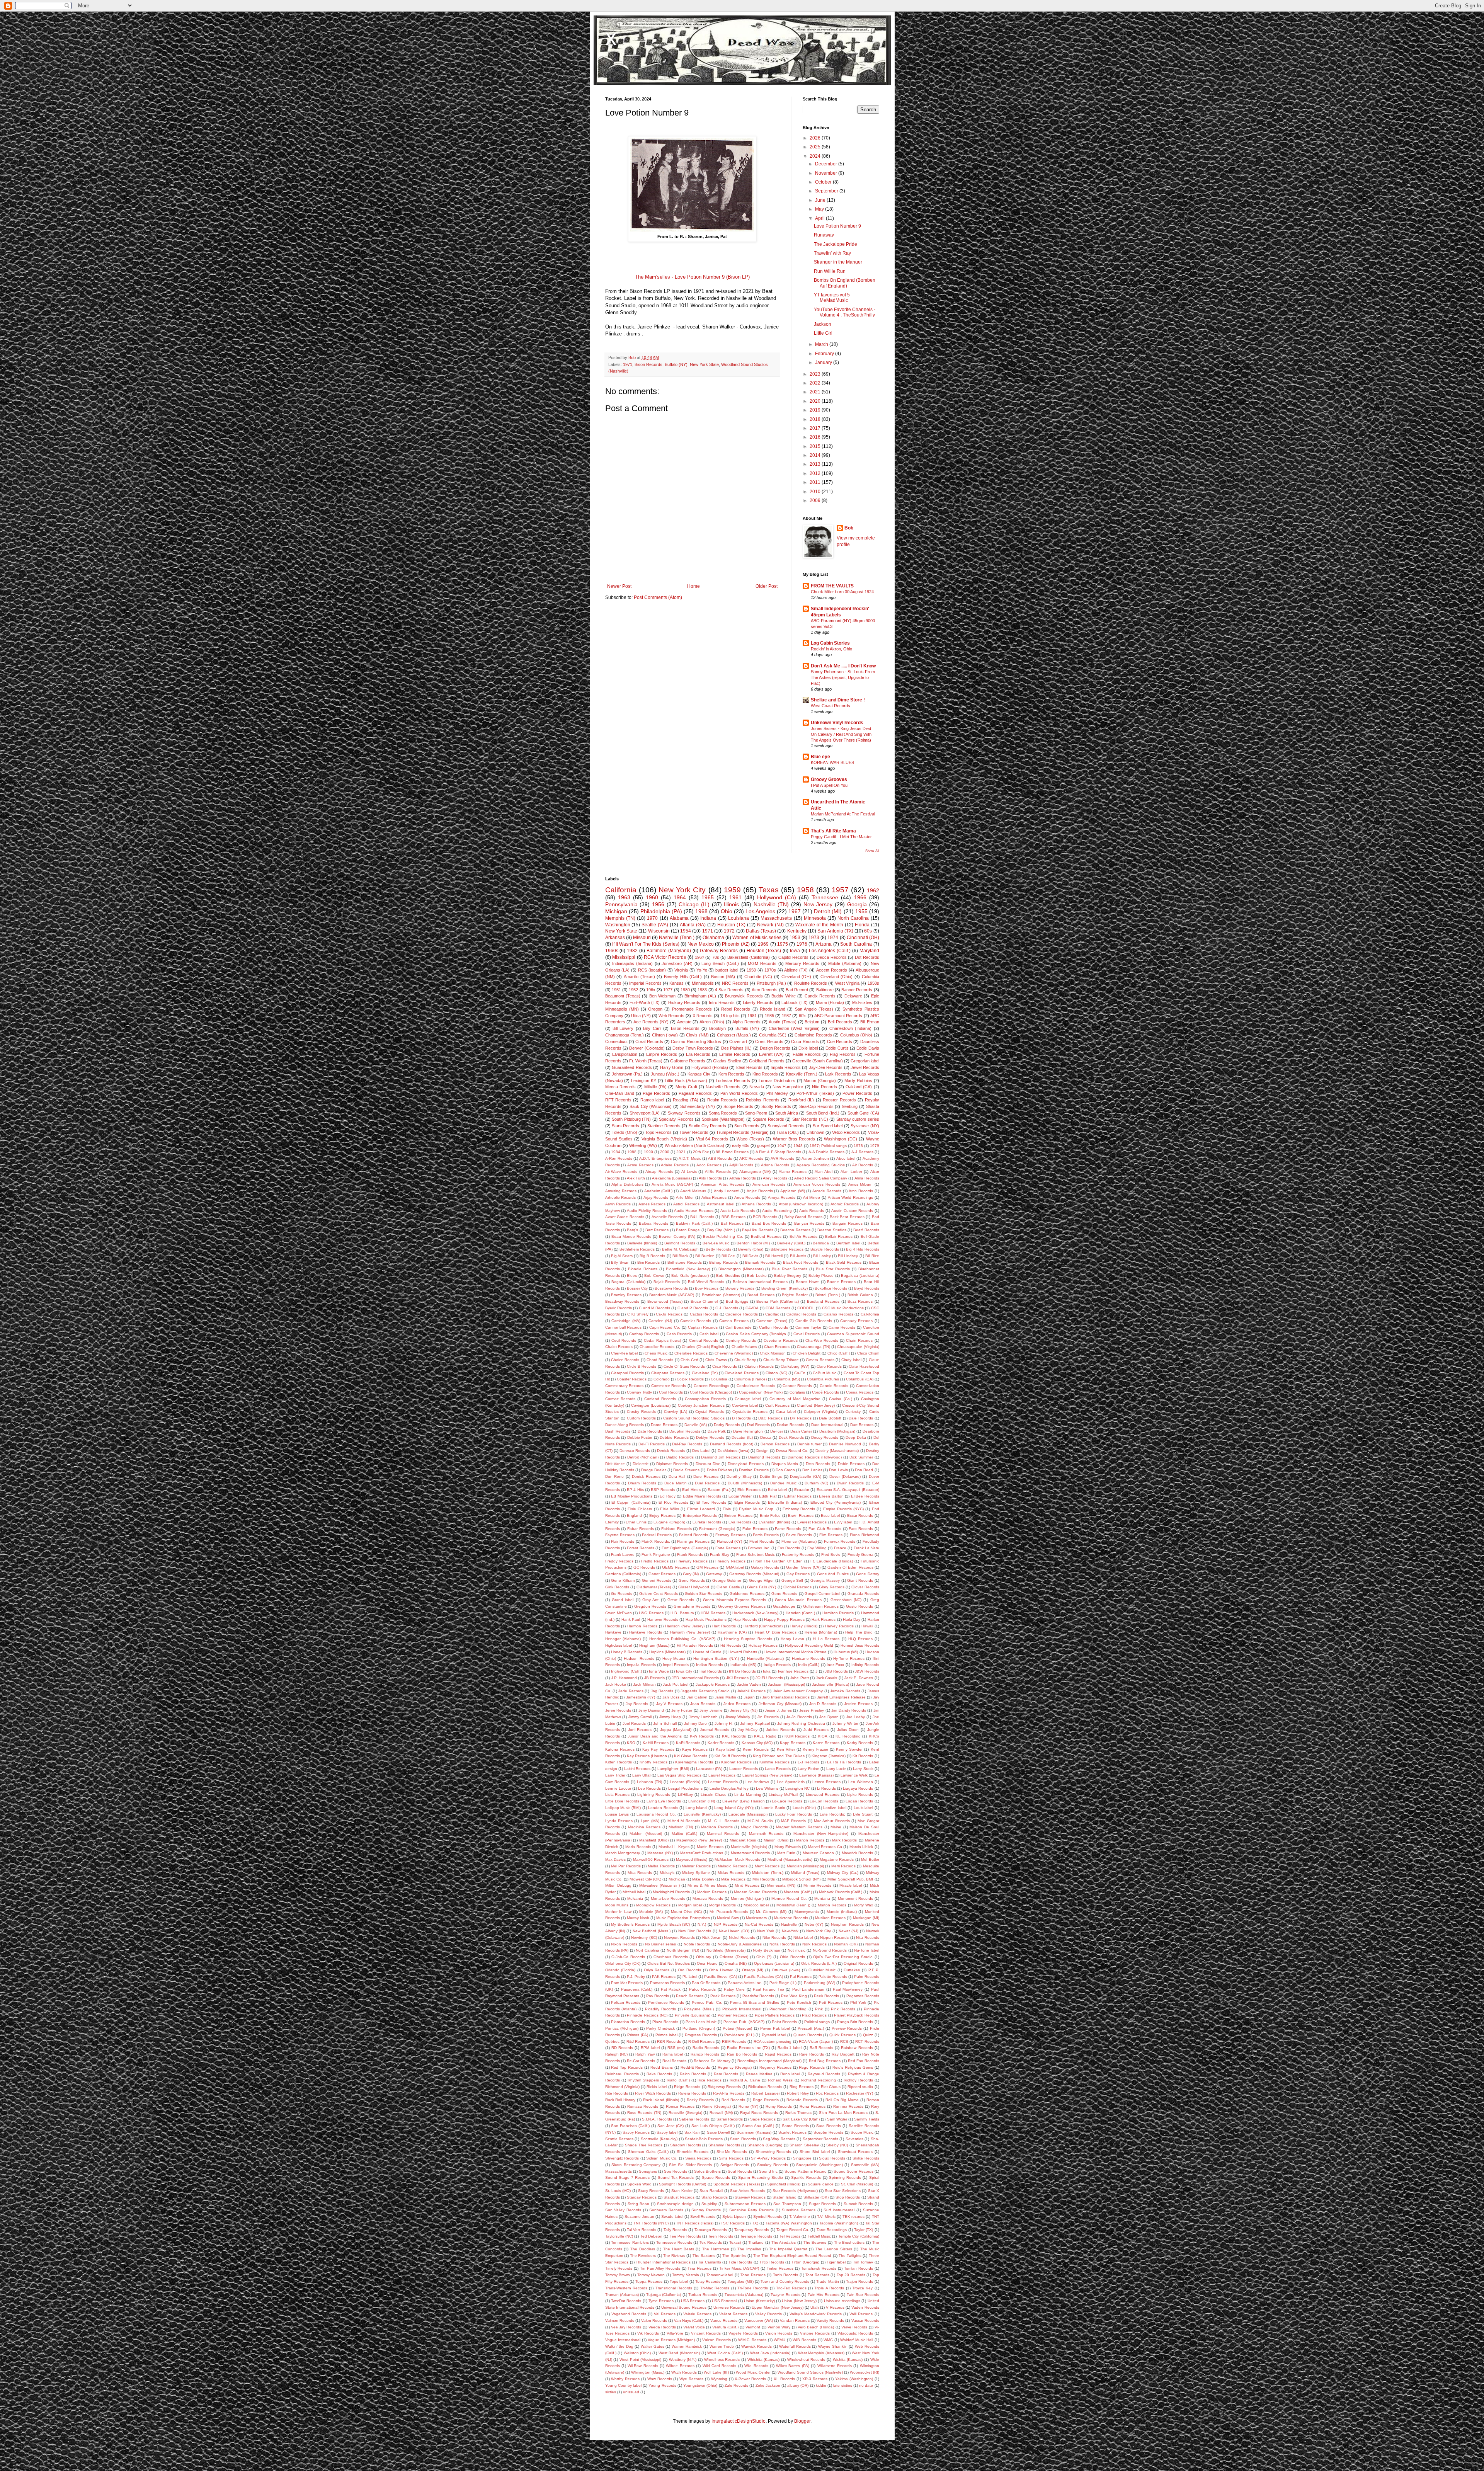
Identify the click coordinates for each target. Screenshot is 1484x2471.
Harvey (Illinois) (804, 1626)
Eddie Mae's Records (702, 1496)
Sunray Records (706, 2210)
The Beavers (815, 2242)
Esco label (830, 1515)
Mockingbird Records (671, 1892)
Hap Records (745, 1619)
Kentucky (797, 931)
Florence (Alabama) (799, 1541)
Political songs (817, 2022)
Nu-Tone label (867, 1950)
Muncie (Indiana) (842, 1912)
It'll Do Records (742, 1671)
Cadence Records (742, 1314)
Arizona (824, 944)
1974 (833, 938)
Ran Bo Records (742, 2054)
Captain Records (703, 1327)
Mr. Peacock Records (729, 1912)
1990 (648, 1152)
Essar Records (860, 1515)
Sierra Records (699, 2158)
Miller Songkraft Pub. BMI (850, 1879)
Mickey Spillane (696, 1873)
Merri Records (843, 1866)
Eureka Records (707, 1522)
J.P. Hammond (624, 1678)
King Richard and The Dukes (779, 1756)
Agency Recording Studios (820, 1165)
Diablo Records (680, 1457)
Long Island (696, 1808)
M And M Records (684, 1821)
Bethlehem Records (637, 1249)
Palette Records (833, 1977)
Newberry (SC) (644, 1937)
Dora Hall (677, 1476)
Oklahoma (713, 938)
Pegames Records (863, 1996)
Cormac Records (620, 1399)
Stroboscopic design (675, 2204)
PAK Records (664, 1977)
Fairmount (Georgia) (717, 1529)
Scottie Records (619, 2139)
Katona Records (620, 1749)
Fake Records (755, 1529)
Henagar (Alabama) (623, 1639)
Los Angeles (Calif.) (830, 951)
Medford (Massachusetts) (790, 1859)
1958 (805, 890)
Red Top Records (627, 2067)
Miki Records (764, 1879)
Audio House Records (694, 1211)
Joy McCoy (748, 1730)
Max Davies (615, 1859)
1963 (624, 897)
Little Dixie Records (622, 1801)
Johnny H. (724, 1723)
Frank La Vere (866, 1548)
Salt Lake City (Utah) (801, 2119)
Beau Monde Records (631, 1236)
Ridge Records (687, 2087)
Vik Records (648, 2333)
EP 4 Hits (635, 1490)
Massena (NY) (660, 1853)
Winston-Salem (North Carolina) (694, 1145)
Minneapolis (703, 983)
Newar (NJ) (848, 1931)
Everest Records (812, 1522)
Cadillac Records (802, 1314)
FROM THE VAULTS (832, 586)
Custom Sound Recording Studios (694, 1418)
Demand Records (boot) (732, 1444)
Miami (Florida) (830, 1002)
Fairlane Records (676, 1529)
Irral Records (711, 1671)
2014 (816, 455)
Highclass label (619, 1645)
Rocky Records (700, 2100)
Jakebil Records (751, 1691)
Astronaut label (721, 1204)
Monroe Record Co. (789, 1898)
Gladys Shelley (727, 1061)
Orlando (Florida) (620, 1970)
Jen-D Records (823, 1704)
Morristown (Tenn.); (793, 1905)
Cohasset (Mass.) (734, 1035)
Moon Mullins (617, 1905)
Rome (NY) (748, 2106)
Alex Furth (636, 1178)
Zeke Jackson (768, 2385)
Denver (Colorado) (647, 1048)
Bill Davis (750, 1256)
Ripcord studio (860, 2087)
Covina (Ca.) (840, 1399)
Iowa (795, 951)
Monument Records (855, 1898)
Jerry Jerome (711, 1710)
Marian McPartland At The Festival (843, 814)
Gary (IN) (691, 1574)
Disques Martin (785, 1464)
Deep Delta (856, 1437)
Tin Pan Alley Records (660, 2268)
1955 (861, 911)
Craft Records (777, 1405)
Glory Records (831, 1587)
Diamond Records (764, 1457)
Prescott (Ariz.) (811, 2028)
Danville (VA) (696, 1425)
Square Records (768, 1119)
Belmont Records (680, 1243)
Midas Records (731, 1873)
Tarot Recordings (832, 2230)
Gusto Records (859, 1606)
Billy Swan (620, 1262)
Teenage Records (756, 2236)
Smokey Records (773, 2165)
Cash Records (679, 1334)
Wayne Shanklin (833, 2346)
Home (693, 586)
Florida (862, 925)
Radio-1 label (790, 2048)
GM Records (707, 1567)
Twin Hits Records (824, 2295)
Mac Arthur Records (832, 1821)
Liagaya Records (858, 1788)
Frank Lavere (623, 1555)
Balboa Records (653, 1223)
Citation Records (759, 1366)
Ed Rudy (668, 1496)
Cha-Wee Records (822, 1340)
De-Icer (777, 1431)
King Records (765, 1074)
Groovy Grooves (829, 779)
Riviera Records (692, 2093)
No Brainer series (661, 1944)
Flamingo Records (693, 1541)
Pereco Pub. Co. (707, 2002)
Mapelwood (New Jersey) (699, 1840)
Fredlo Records (655, 1561)
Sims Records (731, 2158)
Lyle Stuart (863, 1814)
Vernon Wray (779, 2327)
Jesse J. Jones (778, 1710)
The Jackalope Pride (836, 244)
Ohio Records (792, 1957)
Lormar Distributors (777, 1081)
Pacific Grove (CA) (720, 1977)
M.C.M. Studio (760, 1821)
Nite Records (825, 1087)
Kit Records (863, 1756)
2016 (816, 437)
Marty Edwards (788, 1847)
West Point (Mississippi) (640, 2360)
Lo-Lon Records (824, 1801)
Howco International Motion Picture (796, 1652)
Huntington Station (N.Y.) (716, 1658)
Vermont (753, 2327)
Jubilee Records (781, 1730)
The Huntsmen (716, 2249)
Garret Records (662, 1574)
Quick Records (842, 2035)
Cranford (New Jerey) (816, 1405)
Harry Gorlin (672, 1067)
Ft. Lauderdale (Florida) (832, 1561)
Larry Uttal (641, 1775)
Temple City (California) (859, 2236)
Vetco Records (846, 1132)
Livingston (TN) (702, 1801)
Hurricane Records (808, 1658)
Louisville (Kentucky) (702, 1814)
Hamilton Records (838, 1613)
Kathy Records (860, 1743)
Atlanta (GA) (693, 925)
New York (766, 1931)
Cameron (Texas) (772, 1321)
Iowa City (684, 1671)
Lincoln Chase (714, 1795)
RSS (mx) (676, 2048)
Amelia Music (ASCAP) (672, 1184)
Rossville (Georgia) (685, 2113)
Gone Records (784, 1594)
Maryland (869, 951)
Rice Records (710, 2080)
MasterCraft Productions (702, 1853)
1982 (632, 951)
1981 (752, 1016)
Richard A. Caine (745, 2080)
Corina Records (860, 1392)
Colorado (662, 1379)
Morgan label (690, 1905)
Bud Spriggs (737, 1301)
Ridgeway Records (724, 2087)
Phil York (858, 2002)
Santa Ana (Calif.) (758, 2126)
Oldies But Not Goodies (669, 1963)
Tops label (679, 2281)
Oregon (655, 1009)
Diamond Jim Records (721, 1457)
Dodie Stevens (686, 1470)
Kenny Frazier (815, 1749)
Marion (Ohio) (776, 1840)
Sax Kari (692, 2132)
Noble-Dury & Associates (740, 1944)
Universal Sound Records (684, 2307)
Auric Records (812, 1211)
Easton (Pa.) (719, 1490)
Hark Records (824, 1619)
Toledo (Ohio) (625, 1132)
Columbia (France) (751, 1379)
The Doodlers (643, 2249)
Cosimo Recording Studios (696, 1041)
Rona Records (813, 2106)
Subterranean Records (745, 2204)
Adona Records (775, 1165)
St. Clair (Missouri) (857, 2184)
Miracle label (851, 1885)
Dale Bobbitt (830, 1418)
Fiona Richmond (865, 1535)
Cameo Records (734, 1321)
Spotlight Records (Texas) (736, 2184)
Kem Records (731, 1074)
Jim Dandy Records (849, 1710)
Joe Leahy (856, 1717)
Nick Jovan (712, 1937)
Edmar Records (798, 1496)
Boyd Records (867, 1288)
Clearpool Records (627, 1373)
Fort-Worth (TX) (645, 1002)
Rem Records (726, 2074)
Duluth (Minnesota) (745, 1483)
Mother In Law (618, 1912)
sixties (611, 2392)
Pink (819, 2009)
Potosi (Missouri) (737, 2028)
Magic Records (754, 1827)
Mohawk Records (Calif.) (841, 1892)
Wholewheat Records (806, 2360)
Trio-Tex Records (791, 2288)
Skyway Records (684, 1113)
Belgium (812, 1022)
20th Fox (701, 1152)
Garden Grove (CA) (803, 1567)
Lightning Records (654, 1795)
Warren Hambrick (687, 2346)
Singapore (802, 2158)
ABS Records (720, 1158)
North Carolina (853, 918)
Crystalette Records (750, 1412)
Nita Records (867, 1937)
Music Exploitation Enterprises (683, 1918)
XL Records (784, 2379)
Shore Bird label (815, 2152)
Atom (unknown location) (801, 1204)
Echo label (777, 1490)
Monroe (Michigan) (747, 1898)
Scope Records (738, 1106)
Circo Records (725, 1366)
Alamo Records (793, 1172)
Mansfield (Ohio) (654, 1840)
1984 (616, 1152)
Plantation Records (628, 2022)
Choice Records (625, 1360)
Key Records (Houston (647, 1756)
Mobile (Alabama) (845, 963)
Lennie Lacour (618, 1788)
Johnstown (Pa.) (627, 1074)
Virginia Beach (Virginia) (664, 1139)
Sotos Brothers (707, 2171)
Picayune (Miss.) (699, 2009)
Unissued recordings (842, 2301)
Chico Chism (868, 1353)
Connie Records (834, 1386)
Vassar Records (865, 2320)
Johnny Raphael (755, 1723)
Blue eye (820, 757)
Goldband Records (767, 1061)
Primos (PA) (638, 2035)
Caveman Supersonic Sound (853, 1334)
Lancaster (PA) (709, 1769)
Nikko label (803, 1937)
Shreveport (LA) (645, 1113)
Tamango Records (711, 2230)
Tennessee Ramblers (630, 2242)
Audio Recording (777, 1211)
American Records (769, 1184)
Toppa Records (649, 2281)
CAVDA (752, 1308)
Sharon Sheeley (804, 2145)
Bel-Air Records (803, 1236)
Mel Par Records (626, 1866)
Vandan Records (795, 2320)
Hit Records (731, 1645)
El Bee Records (865, 1496)
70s (716, 957)
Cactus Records (704, 1314)
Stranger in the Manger (838, 262)
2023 (816, 374)
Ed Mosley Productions (632, 1496)
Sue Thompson (787, 2204)
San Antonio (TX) (835, 931)
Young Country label (623, 2385)
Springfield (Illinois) (784, 2184)
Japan (749, 1697)
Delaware (853, 996)
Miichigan (677, 1879)
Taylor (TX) (864, 2230)
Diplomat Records (672, 1464)
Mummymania (807, 1912)
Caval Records (807, 1334)
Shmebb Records (693, 2152)
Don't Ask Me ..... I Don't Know (843, 666)
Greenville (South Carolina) (818, 1061)
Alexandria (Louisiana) (672, 1178)
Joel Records (634, 1723)
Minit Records (747, 1885)
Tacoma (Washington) (839, 2223)
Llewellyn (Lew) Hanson (744, 1801)
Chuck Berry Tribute (781, 1360)
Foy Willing (817, 1548)
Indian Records (710, 1665)
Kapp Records (793, 1743)
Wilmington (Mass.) (648, 2372)
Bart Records (657, 1230)
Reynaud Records (824, 2074)
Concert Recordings (711, 1386)
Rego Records (812, 2067)
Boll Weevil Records (706, 1282)
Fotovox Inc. (759, 1548)
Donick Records (646, 1476)
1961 (735, 897)
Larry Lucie (836, 1769)
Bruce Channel (704, 1301)
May (820, 209)
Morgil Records (722, 1905)
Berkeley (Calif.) (791, 1243)
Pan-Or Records (706, 1983)
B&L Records (702, 1217)
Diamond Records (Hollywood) (815, 1457)
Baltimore (825, 990)
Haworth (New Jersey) (690, 1632)
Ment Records (767, 1866)
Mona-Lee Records (668, 1898)
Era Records (698, 1054)
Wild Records (756, 2366)
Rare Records (812, 2054)
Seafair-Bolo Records (704, 2139)
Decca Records (832, 957)
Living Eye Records (664, 1801)
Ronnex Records (848, 2106)
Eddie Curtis (837, 1048)
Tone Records (753, 2275)
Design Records (775, 1048)
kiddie (821, 2385)
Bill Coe (728, 1256)
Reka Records (659, 2074)
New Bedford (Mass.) (652, 1931)
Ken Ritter (786, 1749)
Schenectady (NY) (698, 1106)
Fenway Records (730, 1535)
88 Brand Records (732, 1152)
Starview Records (750, 2197)
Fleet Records (762, 1541)
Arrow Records (747, 1197)
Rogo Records (766, 2100)
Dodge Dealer (654, 1470)
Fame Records (788, 1529)
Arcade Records (827, 1191)
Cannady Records (856, 1321)
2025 (816, 147)
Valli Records (861, 2314)
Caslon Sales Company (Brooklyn (756, 1334)
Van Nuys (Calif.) (689, 2320)
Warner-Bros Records (794, 1139)
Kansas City (699, 1074)
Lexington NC (797, 1788)
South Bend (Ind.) (823, 1113)
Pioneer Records (733, 2015)
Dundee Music (783, 1483)
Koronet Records (736, 1762)
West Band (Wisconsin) (679, 2353)
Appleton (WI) (793, 1191)
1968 (701, 911)
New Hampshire (788, 1087)
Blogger (802, 2421)
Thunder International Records (663, 2262)
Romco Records (680, 2106)
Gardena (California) (623, 1574)
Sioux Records (832, 2158)
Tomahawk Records (819, 2268)
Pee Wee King (794, 1996)
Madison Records (717, 1827)
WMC (828, 2340)
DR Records (801, 1418)
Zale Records (736, 2385)
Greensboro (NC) (846, 1600)
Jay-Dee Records (826, 1067)
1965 (708, 897)
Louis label (863, 1808)
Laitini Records (637, 1769)
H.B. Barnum (682, 1613)
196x (651, 990)
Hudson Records (639, 1658)
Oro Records (689, 1970)
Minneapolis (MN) (622, 1009)
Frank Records (690, 1555)
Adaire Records (675, 1165)
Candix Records (820, 996)
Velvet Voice (694, 2327)
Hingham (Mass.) (654, 1645)
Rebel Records (736, 1009)
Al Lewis (689, 1172)
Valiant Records (733, 2314)
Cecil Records (624, 1340)
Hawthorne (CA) (732, 1632)
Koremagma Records (694, 1762)
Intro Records (722, 1002)
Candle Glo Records (814, 1321)
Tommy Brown (618, 2275)
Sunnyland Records (786, 1126)
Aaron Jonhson (815, 1158)
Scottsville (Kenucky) (659, 2139)
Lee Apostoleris (791, 1782)
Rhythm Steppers (643, 2080)
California (621, 890)
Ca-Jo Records (669, 1314)
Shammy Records (724, 2145)
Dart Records (862, 1425)
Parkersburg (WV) (819, 1983)
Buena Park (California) (778, 1301)
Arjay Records (656, 1197)
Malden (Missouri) (646, 1834)
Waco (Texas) (750, 1139)
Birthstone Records (685, 1262)
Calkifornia (870, 1314)
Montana (822, 1898)
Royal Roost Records (759, 2113)
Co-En (800, 1373)
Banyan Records (809, 1223)
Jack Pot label (676, 1684)
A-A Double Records (826, 1152)
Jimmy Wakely (738, 1717)
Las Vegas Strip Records (679, 1775)
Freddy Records (619, 1561)
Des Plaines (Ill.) (737, 1048)
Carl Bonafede (739, 1327)
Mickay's (667, 1873)
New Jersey (818, 904)
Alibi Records (710, 1178)
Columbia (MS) (787, 1379)
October (824, 182)
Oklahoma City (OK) (623, 1963)
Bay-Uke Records (757, 1230)
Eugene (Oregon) (669, 1522)
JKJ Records (737, 1678)
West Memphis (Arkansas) (821, 2353)
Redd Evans (662, 2067)
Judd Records (816, 1730)
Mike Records (733, 1879)
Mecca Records (620, 1087)
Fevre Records (799, 1535)
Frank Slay (719, 1555)
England (634, 1515)
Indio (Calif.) (809, 1665)
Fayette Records (620, 1535)
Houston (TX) (731, 925)
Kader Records (721, 1743)
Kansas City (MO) (757, 1743)
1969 (763, 944)
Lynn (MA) (650, 1821)
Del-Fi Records (652, 1444)
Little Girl (823, 333)
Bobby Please (821, 1275)
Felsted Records (694, 1535)
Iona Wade (659, 1671)
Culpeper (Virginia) (821, 1412)
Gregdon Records (650, 1606)
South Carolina (856, 944)
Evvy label (843, 1522)
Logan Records (859, 1801)
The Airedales (784, 2242)
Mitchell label (634, 1892)
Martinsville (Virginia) (749, 1847)
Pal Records (801, 1977)
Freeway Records (692, 1561)
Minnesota (815, 918)
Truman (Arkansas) (622, 2295)
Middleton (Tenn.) (768, 1873)
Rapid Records (778, 2054)
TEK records (853, 2217)
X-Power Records (750, 2379)
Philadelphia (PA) (661, 911)
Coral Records (649, 1041)
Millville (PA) (655, 1087)
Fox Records (789, 1548)
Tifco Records (772, 2262)
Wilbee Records (680, 2366)
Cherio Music (656, 1353)
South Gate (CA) (863, 1113)
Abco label (846, 1158)
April (820, 218)
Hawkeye (613, 1632)
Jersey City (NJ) (744, 1710)
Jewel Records (865, 1067)
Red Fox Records (864, 2061)
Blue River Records (790, 1269)
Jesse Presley (812, 1710)
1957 (840, 890)
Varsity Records (830, 2320)
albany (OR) (798, 2385)
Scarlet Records (792, 2132)
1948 (798, 1146)
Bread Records (761, 1295)
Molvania (635, 1898)
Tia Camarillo (710, 2262)
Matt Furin (786, 1853)
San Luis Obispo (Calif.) (713, 2126)
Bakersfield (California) (749, 957)
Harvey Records (839, 1626)
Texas (769, 890)
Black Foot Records (801, 1262)
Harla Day (852, 1619)
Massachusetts (776, 918)
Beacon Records (795, 1230)
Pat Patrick (671, 1989)
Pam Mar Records (627, 1983)
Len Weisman (861, 1782)
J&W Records (867, 1671)
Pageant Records (695, 1093)
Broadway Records (622, 1301)
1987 (786, 1016)
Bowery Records (740, 1288)
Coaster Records (632, 1379)
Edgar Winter (740, 1496)
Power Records (857, 1093)
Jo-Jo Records (799, 1717)
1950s (873, 983)
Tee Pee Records (685, 2236)
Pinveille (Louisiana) (693, 2015)
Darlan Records (791, 1425)
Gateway (714, 1574)
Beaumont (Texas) (623, 996)
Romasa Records (643, 2106)
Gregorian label (865, 1061)
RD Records (622, 2048)
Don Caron (785, 1470)
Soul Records (740, 2171)
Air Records (863, 1165)
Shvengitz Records (622, 2158)
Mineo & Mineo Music (707, 1885)
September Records (820, 2139)
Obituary (704, 1957)
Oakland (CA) (859, 1087)
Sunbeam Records (666, 2210)
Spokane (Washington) (723, 1119)
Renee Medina (759, 2074)
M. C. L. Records (724, 1821)
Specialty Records (676, 1119)
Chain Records (859, 1340)
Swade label (672, 2217)
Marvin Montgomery (623, 1853)
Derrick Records (671, 1451)
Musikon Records (830, 1918)
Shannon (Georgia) (765, 2145)
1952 (633, 990)
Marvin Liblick (861, 1847)
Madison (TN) (681, 1827)
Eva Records (740, 1522)
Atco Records (765, 990)
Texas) (735, 2242)
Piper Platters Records (775, 2015)
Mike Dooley (703, 1879)
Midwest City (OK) (645, 1879)
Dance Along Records (625, 1425)
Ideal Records (750, 1067)
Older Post (767, 586)
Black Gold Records (844, 1262)
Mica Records (640, 1873)
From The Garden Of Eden (778, 1561)
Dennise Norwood (845, 1444)
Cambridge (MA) (626, 1321)
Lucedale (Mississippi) (748, 1814)
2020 (816, 401)
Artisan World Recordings (850, 1197)
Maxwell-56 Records (651, 1859)
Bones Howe (808, 1282)
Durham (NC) (816, 1483)
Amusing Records (621, 1191)
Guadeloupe (784, 1606)
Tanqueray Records (752, 2230)
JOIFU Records (769, 1678)
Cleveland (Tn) (705, 1373)
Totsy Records (708, 2281)
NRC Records (735, 983)
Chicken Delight (807, 1353)
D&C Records (770, 1418)
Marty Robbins (858, 1081)
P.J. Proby (636, 1977)
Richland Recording (818, 2080)
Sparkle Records (806, 2177)
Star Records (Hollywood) (795, 2191)
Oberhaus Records (671, 1957)
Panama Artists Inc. (745, 1983)
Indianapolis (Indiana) (632, 963)
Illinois (731, 904)
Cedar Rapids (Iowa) (662, 1340)
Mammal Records (723, 1834)
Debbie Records (674, 1437)
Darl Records (758, 1425)
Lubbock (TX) (795, 1002)
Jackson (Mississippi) (786, 1684)
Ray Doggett (843, 2054)
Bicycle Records (825, 1249)
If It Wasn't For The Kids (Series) (646, 944)
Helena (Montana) (821, 1632)
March (822, 344)
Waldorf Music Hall (857, 2340)
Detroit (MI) (828, 911)
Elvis (727, 1509)
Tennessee (825, 897)
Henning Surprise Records (748, 1639)
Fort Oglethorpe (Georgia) (685, 1548)
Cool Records (671, 1392)
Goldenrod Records (747, 1594)
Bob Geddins (728, 1275)
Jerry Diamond (651, 1710)
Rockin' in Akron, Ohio (831, 649)
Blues (632, 1275)
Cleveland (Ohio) (837, 977)
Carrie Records (842, 1327)
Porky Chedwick (660, 2028)
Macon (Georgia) (820, 1081)
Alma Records (867, 1178)
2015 (816, 446)
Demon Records (775, 1444)
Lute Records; (832, 1814)
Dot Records (867, 957)
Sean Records (743, 2139)
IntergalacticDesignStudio (739, 2421)
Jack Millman (644, 1684)
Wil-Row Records (643, 2366)
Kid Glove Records (691, 1756)
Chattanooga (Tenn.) (625, 1035)
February (825, 354)
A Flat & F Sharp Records (778, 1152)
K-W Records (702, 1736)
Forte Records (728, 1548)
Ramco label (652, 1100)
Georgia (857, 904)
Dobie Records (851, 1464)
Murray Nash (638, 1918)
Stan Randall (711, 2191)
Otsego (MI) (753, 1970)
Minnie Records (817, 1885)
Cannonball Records (624, 1327)
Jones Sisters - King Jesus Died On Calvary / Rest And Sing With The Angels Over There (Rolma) (841, 734)
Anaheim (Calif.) (659, 1191)
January (824, 362)
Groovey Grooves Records (742, 1606)
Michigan (616, 911)
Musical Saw (728, 1918)
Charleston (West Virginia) (794, 1028)
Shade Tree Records (644, 2145)
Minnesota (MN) (781, 1885)
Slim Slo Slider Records (691, 2165)
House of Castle (707, 1652)
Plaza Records (665, 2022)
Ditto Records (818, 1464)
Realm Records (722, 1100)
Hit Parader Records (695, 1645)
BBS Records (734, 1217)
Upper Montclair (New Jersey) (778, 2307)
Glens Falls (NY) (762, 1587)
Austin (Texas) (783, 1022)
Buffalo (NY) (676, 364)
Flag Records (843, 1054)
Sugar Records (822, 2204)
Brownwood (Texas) (665, 1301)
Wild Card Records (720, 2366)
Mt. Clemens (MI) (771, 1912)
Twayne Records (785, 2295)
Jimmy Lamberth (703, 1717)
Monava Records (708, 1898)
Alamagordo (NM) (755, 1172)
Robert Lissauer (765, 2093)
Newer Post (619, 586)
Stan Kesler (682, 2191)
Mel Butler (870, 1859)
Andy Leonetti (727, 1191)
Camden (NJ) (660, 1321)
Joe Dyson (829, 1717)
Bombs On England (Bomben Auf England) (845, 283)
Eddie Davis (868, 1048)
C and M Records (654, 1308)
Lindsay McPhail (783, 1795)
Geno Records (692, 1580)
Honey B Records (627, 1652)
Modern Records (712, 1892)
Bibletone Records (787, 1249)
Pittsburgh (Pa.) (771, 983)
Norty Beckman (767, 1950)
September (827, 191)
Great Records (681, 1600)
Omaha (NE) (736, 1963)
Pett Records (831, 2002)
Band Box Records (769, 1223)
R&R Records (669, 2041)
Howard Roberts (743, 1652)
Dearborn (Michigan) (837, 1431)
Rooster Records (839, 1100)
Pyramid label (774, 2035)
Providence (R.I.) (739, 2035)
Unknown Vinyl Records (837, 723)
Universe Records (729, 2307)
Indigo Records (777, 1665)
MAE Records (793, 1821)
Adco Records (709, 1165)
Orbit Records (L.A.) (819, 1963)
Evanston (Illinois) (774, 1522)
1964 (680, 897)
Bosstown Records (671, 1288)
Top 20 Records (851, 2275)
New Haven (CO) (734, 1931)
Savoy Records (636, 2132)
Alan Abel (824, 1172)
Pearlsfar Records (758, 1996)
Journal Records (715, 1730)
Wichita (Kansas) (848, 2360)
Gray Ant (650, 1600)
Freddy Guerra (860, 1555)
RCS (844, 2041)
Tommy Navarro (651, 2275)
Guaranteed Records (632, 1067)
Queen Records (808, 2035)
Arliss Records (714, 1197)
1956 (658, 904)
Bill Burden (705, 1256)
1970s (770, 970)
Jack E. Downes (859, 1678)
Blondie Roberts (643, 1269)
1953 (795, 938)
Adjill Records (741, 1165)
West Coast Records (830, 706)
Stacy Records (651, 2191)
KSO (631, 1743)
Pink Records (843, 2009)
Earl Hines (691, 1490)
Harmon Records (642, 1626)
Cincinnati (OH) (863, 938)
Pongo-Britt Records (855, 2022)
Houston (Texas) (764, 951)
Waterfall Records (795, 2346)
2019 (816, 410)
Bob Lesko (757, 1275)
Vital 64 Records (712, 1139)
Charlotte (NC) (758, 977)
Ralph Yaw (645, 2054)
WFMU (779, 2340)
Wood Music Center (753, 2372)
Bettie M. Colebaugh (680, 1249)
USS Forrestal (724, 2301)
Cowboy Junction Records (701, 1405)
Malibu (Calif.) (684, 1834)
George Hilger (762, 1580)
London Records (663, 1808)
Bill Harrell (774, 1256)
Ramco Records (705, 2054)
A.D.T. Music (690, 1158)
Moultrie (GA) (651, 1912)
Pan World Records (739, 1093)
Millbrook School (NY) (801, 1879)
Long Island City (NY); (734, 1808)
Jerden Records (858, 1704)
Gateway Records (719, 951)
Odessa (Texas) (734, 1957)
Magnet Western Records (799, 1827)
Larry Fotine (808, 1769)
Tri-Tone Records (753, 2288)
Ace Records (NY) (651, 1022)
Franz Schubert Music (756, 1555)
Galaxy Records (765, 1567)
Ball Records (732, 1223)
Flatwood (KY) (729, 1541)
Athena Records (756, 1204)
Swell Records (703, 2217)
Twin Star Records (863, 2295)
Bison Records (648, 364)
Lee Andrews (757, 1782)
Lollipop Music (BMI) (623, 1808)
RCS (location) (652, 970)
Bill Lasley (822, 1256)
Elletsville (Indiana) (785, 1502)
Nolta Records (782, 1944)
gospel (763, 1145)
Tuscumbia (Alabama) (744, 2295)
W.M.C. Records (752, 2340)
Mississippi (624, 957)
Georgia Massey (825, 1580)
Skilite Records (866, 2158)
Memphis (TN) (620, 918)
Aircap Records (659, 1172)
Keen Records (756, 1749)
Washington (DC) (840, 1139)
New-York (790, 1931)
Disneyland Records (746, 1464)
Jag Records (662, 1691)
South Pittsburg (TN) (631, 1119)
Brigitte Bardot (795, 1295)
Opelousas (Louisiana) (774, 1963)
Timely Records (619, 2268)
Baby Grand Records (803, 1217)
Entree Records (738, 1515)
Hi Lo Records (826, 1639)
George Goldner (727, 1580)
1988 (632, 1152)
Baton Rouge (688, 1230)
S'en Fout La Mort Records (843, 2113)
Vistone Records (815, 2333)
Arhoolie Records (621, 1197)
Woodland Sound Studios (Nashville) (810, 2372)
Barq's (632, 1230)
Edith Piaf (768, 1496)
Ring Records (802, 2087)
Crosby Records (641, 1412)
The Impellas (749, 2249)
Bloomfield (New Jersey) (688, 1269)
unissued (631, 2392)
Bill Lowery (623, 1028)
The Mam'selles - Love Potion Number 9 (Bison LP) (692, 277)
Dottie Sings (771, 1476)
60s (868, 931)
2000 (665, 1152)
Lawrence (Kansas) (816, 1775)
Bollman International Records (760, 1282)
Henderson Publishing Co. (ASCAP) (682, 1639)
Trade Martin (827, 2281)
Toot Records (817, 2275)
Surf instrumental (839, 2210)
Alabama (679, 918)
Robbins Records (762, 1100)
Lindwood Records (823, 1795)
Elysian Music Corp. (757, 1509)
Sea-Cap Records (816, 1106)
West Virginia (847, 983)
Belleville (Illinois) (642, 1243)
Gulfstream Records (821, 1606)
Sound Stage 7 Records (628, 2177)
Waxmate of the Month (819, 925)
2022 (816, 383)
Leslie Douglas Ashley (729, 1788)
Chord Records (660, 1360)
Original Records (858, 1963)
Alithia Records (743, 1178)
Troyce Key (862, 2288)
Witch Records (684, 2372)
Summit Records (858, 2204)
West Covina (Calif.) (725, 2353)
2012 (816, 473)
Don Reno (615, 1476)
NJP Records (726, 1924)
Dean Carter (801, 1431)
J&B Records (836, 1671)
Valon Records (654, 2320)
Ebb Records (749, 1490)
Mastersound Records (751, 1853)
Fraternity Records (798, 1555)
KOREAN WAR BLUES (832, 762)
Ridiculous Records (765, 2087)
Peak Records (723, 1996)
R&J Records (638, 2041)
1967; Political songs (828, 1146)
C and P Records (693, 1308)
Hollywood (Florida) (710, 1067)
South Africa (787, 1113)
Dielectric (641, 1464)
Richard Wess (780, 2080)
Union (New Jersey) (799, 2301)
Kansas (676, 983)
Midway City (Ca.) (843, 1873)
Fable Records (807, 1054)
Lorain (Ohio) (804, 1808)
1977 (668, 990)
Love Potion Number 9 (837, 226)
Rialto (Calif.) (678, 2080)
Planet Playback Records (857, 2015)
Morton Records (832, 1905)
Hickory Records (684, 1002)
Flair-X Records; (656, 1541)
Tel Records (790, 2236)
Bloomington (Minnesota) (741, 1269)
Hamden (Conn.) (800, 1613)
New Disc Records (695, 1931)
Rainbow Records (857, 2048)
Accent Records (832, 970)
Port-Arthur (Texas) (815, 1093)
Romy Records (779, 2106)
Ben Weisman (662, 996)
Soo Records (676, 2171)
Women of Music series (757, 938)
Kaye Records (695, 1749)
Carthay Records (644, 1334)
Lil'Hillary (685, 1795)
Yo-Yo (702, 970)
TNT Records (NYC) (651, 2223)
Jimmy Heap (670, 1717)
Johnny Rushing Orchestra (801, 1723)
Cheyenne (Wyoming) (734, 1353)
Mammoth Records (766, 1834)
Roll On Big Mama (842, 2100)
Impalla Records (641, 1665)
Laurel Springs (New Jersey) (767, 1775)
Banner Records (857, 990)
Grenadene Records (692, 1606)
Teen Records (720, 2236)
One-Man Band (620, 1093)
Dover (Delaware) (845, 1476)
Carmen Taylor (808, 1327)
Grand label (623, 1600)
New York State (704, 364)
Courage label (748, 1399)
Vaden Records (865, 2307)
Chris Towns (716, 1360)
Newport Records (679, 1937)
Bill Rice (872, 1256)
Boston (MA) (723, 977)
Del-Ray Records (687, 1444)
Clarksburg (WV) (795, 1366)
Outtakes (852, 1970)
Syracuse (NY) (865, 1126)
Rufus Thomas (798, 2113)
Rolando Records (802, 2100)
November (827, 173)
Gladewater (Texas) (654, 1587)
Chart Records (777, 1347)
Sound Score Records (853, 2171)
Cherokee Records (691, 1353)
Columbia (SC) (773, 1035)
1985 (769, 1016)
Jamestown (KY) (641, 1697)
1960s (612, 951)
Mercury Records (802, 963)
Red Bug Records (825, 2061)
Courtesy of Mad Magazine (795, 1399)
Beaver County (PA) (677, 1236)
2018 (816, 419)
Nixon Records (624, 1944)
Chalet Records (619, 1347)
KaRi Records (688, 1743)
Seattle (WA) (655, 925)
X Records (703, 1016)
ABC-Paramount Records (838, 1016)
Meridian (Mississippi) (805, 1866)
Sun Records (747, 1126)
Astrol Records (686, 1204)
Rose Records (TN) (644, 2113)
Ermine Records (735, 1054)
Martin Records (710, 1847)
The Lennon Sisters (834, 2249)
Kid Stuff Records (730, 1756)
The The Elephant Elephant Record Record (792, 2256)
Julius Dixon (848, 1730)
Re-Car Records (641, 2061)
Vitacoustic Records (855, 2333)
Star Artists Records (748, 2191)
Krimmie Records (774, 1762)
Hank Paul (631, 1619)
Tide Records (740, 2262)
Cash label (709, 1334)
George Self (792, 1580)
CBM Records (778, 1308)
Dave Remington (748, 1431)
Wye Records (691, 2379)
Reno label (790, 2074)
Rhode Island (773, 1009)
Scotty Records (776, 1106)
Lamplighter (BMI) (673, 1769)
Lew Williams (767, 1788)
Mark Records (844, 1840)
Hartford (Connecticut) (763, 1626)
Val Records (665, 2314)
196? (699, 957)
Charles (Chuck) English (703, 1347)
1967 (795, 911)
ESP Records (663, 1490)
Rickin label (657, 2087)
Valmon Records (620, 2320)
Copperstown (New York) (761, 1392)
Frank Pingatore (656, 1555)
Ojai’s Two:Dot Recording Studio (843, 1957)
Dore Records (706, 1476)
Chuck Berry (745, 1360)
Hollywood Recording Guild (809, 1645)
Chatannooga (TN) (813, 1347)
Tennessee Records (674, 2242)
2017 (816, 428)
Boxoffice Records (831, 1288)
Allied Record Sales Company (821, 1178)
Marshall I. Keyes (674, 1847)
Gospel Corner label (822, 1594)
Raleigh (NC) (617, 2054)
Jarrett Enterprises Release (841, 1697)
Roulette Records (811, 983)
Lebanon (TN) (649, 1782)
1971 (628, 364)
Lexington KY (644, 1081)
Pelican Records (626, 2002)
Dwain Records (850, 1483)
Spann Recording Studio (761, 2177)
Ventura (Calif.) (725, 2327)
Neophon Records (847, 1924)
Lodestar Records (733, 1081)
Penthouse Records (666, 2002)
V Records (835, 2307)
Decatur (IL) (742, 1437)
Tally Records (675, 2230)
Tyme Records (661, 2301)
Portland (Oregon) (699, 2028)
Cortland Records (660, 1399)
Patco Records (703, 1989)
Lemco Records (826, 1782)
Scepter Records (828, 2132)
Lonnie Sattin (773, 1808)
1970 (652, 918)
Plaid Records (814, 2015)
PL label (690, 1977)
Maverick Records (858, 1853)
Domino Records (754, 1470)
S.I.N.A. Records (657, 2119)
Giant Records (860, 1580)
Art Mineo (812, 1197)
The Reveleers (643, 2256)
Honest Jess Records (860, 1645)
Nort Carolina (648, 1950)
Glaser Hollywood (694, 1587)
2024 (816, 156)
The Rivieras (674, 2256)
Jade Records (631, 1691)
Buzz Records (860, 1301)
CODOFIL (806, 1308)
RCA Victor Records (665, 957)
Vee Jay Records (626, 2327)
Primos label (666, 2035)
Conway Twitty (639, 1392)
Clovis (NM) (697, 1035)
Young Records (662, 2385)
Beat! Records (866, 1230)
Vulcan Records (716, 2340)
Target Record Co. (793, 2230)
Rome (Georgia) (716, 2106)
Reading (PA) (685, 1100)
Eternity (612, 1522)
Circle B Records (642, 1366)
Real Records (674, 2061)
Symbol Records (768, 2217)
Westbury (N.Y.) (683, 2360)
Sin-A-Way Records (768, 2158)
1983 (702, 990)
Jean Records (703, 1704)
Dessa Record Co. (792, 1451)
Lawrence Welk (854, 1775)
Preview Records (847, 2028)
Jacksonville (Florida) (830, 1684)
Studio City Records (708, 1126)
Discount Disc (708, 1464)
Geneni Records (657, 1580)
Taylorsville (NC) (619, 2236)
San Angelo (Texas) (814, 1009)
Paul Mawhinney (848, 1989)
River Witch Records (653, 2093)
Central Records (704, 1340)
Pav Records (658, 1996)
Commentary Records (625, 1386)
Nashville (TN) (771, 904)
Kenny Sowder (849, 1749)
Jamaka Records (845, 1691)
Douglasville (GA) (806, 1476)
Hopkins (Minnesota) (667, 1652)
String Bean (638, 2204)
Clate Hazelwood (864, 1366)
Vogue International (623, 2340)
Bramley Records (626, 1295)
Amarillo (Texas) (639, 977)
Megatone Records (837, 1859)
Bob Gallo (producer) (690, 1275)
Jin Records (768, 1717)
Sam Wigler (837, 2119)
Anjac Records (760, 1191)
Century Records (741, 1340)
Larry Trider (615, 1775)
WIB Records (804, 2340)
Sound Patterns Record (806, 2171)
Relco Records (693, 2074)
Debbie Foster (640, 1437)
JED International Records (695, 1678)
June (821, 200)
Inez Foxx (835, 1665)
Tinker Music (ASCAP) (739, 2268)
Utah (815, 2307)
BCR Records (765, 1217)
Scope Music (862, 2132)
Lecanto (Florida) (685, 1782)
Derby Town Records (693, 1048)
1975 (783, 944)
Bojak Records (667, 1282)
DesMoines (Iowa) (733, 1451)
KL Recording (848, 1736)
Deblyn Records (710, 1437)
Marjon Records (810, 1840)
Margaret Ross (743, 1840)
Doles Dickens (719, 1470)
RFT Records (618, 1100)
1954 (686, 931)
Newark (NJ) (770, 925)
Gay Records (798, 1574)
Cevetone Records (780, 1340)
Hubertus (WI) (846, 1652)
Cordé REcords (825, 1392)
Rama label (673, 2054)
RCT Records (867, 2041)
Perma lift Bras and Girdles (755, 2002)
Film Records (831, 1535)
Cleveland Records (741, 1373)
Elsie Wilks (670, 1509)
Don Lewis (838, 1470)
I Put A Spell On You (829, 785)
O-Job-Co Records (628, 1957)
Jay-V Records (669, 1704)
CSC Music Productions (843, 1308)
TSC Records (733, 2223)
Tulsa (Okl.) (788, 1132)
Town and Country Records (785, 2281)
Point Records (784, 2022)
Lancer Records (743, 1769)
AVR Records (782, 1158)
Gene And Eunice (833, 1574)
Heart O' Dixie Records (776, 1632)
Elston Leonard (701, 1509)
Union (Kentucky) (759, 2301)
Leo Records (649, 1788)
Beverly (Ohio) (751, 1249)
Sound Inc (768, 2171)
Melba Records (661, 1866)
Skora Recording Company (636, 2165)
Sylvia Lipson (734, 2217)
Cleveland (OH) (796, 977)
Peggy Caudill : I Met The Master (841, 837)
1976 (802, 944)
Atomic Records (845, 1204)
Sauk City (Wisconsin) (651, 1106)
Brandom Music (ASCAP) (672, 1295)
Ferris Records (766, 1535)
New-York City (819, 1931)
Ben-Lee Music (716, 1243)
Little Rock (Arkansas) (686, 1081)
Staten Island (785, 2197)
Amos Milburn (861, 1184)
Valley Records (768, 2314)
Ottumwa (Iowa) (786, 1970)
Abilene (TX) (796, 970)
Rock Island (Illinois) (661, 2100)
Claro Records (829, 1366)
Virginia (681, 970)
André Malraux (693, 1191)
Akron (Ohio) (712, 1022)
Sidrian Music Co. (662, 2158)
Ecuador (802, 1490)
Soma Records (723, 1113)
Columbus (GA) (859, 1379)
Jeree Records (618, 1710)
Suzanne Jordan (639, 2217)
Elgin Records (747, 1502)
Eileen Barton (831, 1496)
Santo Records (795, 2126)
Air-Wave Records (621, 1172)
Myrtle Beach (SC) (674, 1924)
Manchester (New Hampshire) (821, 1834)
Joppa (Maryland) (676, 1730)
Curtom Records (641, 1418)
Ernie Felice (770, 1515)
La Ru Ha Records (844, 1762)
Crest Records (769, 1041)
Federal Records (657, 1535)
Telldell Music (819, 2236)
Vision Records (779, 2333)
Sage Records (763, 2119)
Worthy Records (625, 2379)
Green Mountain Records (798, 1600)
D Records (741, 1418)
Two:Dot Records (626, 2301)
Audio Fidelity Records (647, 1211)
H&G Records (651, 1613)
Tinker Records (780, 2268)
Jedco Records (737, 1704)
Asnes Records (652, 1204)
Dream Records (642, 1483)
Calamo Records (838, 1314)
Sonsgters (648, 2171)
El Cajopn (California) (631, 1502)
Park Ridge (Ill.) (783, 1983)
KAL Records (734, 1736)
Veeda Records (662, 2327)
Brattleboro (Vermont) (721, 1295)
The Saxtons (704, 2256)
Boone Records (841, 1282)
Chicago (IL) (694, 904)
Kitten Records (619, 1762)
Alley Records (775, 1178)
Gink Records (617, 1587)
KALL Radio (765, 1736)
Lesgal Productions (685, 1788)
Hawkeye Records (645, 1632)
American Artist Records (723, 1184)
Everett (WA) (771, 1054)
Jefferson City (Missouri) (780, 1704)
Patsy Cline (734, 1989)
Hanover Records (663, 1619)
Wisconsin (659, 931)
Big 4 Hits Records (863, 1249)
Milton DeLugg (618, 1885)
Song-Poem (756, 1113)
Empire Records (662, 1054)
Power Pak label (775, 2028)
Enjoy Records (662, 1515)
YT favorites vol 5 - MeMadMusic (833, 298)
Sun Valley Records (623, 2210)
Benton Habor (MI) (753, 1243)
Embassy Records (799, 1509)
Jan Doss (671, 1697)
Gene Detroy (867, 1574)
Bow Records (707, 1288)
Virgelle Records (743, 2333)
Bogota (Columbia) (628, 1282)
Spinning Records (845, 2177)
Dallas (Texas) (761, 931)
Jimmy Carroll (640, 1717)
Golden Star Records (704, 1594)
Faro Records (861, 1529)
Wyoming (719, 2379)
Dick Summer (861, 1457)
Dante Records (664, 1425)
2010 (816, 492)
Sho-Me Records (732, 2152)
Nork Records (814, 1944)
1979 (875, 1146)
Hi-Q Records (860, 1639)
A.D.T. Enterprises (655, 1158)
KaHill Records (656, 1743)
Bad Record (797, 990)
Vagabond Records (629, 2314)
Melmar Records (696, 1866)
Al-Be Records (718, 1172)
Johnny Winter (845, 1723)
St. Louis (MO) (618, 2191)
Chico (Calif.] (839, 1353)
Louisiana (739, 918)
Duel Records (707, 1483)
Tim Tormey (863, 2262)
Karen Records (826, 1743)
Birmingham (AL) (700, 996)
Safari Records (730, 2119)
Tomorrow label (720, 2275)
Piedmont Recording (788, 2009)
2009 (816, 500)
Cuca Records (805, 1041)
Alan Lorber (851, 1172)
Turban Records (703, 2295)
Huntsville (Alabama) (765, 1658)
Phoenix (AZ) (736, 944)
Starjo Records (715, 2197)
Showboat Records (855, 2152)
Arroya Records (782, 1197)
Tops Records (658, 1132)
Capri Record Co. (665, 1327)
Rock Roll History (620, 2100)
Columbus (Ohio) (856, 1035)
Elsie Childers (640, 1509)
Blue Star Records (833, 1269)
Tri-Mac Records (715, 2288)
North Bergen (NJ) (683, 1950)
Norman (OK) (846, 1944)
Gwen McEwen (619, 1613)
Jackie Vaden (749, 1684)
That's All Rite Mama (833, 831)
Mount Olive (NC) (686, 1912)
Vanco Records (724, 2320)
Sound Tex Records (676, 2177)
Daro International (827, 1425)
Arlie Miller (685, 1197)
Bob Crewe (654, 1275)
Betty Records (718, 1249)
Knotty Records (654, 1762)
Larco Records (778, 1769)
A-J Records (862, 1152)
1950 (751, 970)
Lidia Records (618, 1795)
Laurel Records (722, 1775)
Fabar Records (641, 1529)
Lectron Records (723, 1782)
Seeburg (850, 1106)
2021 (816, 392)
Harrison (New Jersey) (685, 1626)
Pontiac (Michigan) (622, 2028)
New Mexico (700, 944)
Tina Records (699, 2268)
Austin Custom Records (852, 1211)
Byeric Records (619, 1308)
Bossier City (637, 1288)
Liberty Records (758, 1002)
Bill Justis (798, 1256)
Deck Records (791, 1437)
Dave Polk (717, 1431)
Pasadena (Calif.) (637, 1989)
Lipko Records (860, 1795)
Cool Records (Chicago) (711, 1392)
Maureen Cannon (819, 1853)
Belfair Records (839, 1236)
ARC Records (751, 1158)
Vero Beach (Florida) (816, 2327)
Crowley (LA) (676, 1412)
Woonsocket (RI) (865, 2372)
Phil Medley (777, 1093)
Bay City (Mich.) (721, 1230)
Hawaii (867, 1626)
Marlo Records (638, 1847)
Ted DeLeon (651, 2236)
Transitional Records (674, 2288)
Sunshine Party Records (751, 2210)
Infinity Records (865, 1665)
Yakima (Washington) (854, 2379)
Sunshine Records (799, 2210)
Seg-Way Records (779, 2139)
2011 (816, 482)
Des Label (701, 1451)
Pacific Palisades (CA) (763, 1977)
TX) (755, 2223)
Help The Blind (859, 1632)
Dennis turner (809, 1444)
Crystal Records (710, 1412)
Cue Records (840, 1041)
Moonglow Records (653, 1905)
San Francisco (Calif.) (630, 2126)
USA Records (693, 2301)
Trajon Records (859, 2281)
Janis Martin (725, 1697)
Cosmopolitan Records (705, 1399)
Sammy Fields (866, 2119)
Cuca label (786, 1412)
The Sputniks (734, 2256)
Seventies (854, 2139)
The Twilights (850, 2256)
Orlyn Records (657, 1970)
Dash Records (618, 1431)
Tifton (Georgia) (806, 2262)
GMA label (735, 1567)
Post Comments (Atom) (658, 597)
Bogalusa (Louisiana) (860, 1275)
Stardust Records (679, 2197)
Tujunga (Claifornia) (664, 2295)
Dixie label (808, 1048)
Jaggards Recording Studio (705, 1691)
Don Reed (864, 1470)
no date (866, 2385)
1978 (858, 1146)
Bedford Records (766, 1236)
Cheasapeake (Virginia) (858, 1347)
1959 (732, 890)
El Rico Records (673, 1502)
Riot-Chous (831, 2087)
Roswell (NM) (721, 2113)
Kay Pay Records (658, 1749)
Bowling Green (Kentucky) (785, 1288)
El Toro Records (711, 1502)
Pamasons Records (667, 1983)
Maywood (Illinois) (692, 1859)
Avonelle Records (667, 1217)
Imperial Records (645, 983)
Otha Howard (721, 1970)
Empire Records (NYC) (844, 1509)
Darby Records (727, 1425)
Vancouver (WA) (759, 2320)
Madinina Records (644, 1827)
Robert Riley (798, 2093)
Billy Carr (652, 1028)
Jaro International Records (786, 1697)
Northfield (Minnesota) (726, 1950)
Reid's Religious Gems (853, 2067)
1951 (616, 990)
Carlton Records (773, 1327)
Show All (872, 851)
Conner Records (797, 1386)
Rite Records (617, 2093)
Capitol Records (794, 957)
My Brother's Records (630, 1924)
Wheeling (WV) (643, 1145)
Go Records (622, 1594)
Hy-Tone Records (849, 1658)
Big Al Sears (622, 1256)
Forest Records (640, 1548)
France (840, 1548)
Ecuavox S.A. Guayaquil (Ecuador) (848, 1490)
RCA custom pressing (773, 2041)
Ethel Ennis (636, 1522)
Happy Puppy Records (784, 1619)
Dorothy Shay (739, 1476)
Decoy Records (825, 1437)
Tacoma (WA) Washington (789, 2223)
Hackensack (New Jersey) (755, 1613)
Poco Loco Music (701, 2022)
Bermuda (821, 1243)
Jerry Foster (682, 1710)
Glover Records (865, 1587)
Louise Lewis (617, 1814)
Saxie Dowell (718, 2132)
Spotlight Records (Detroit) (682, 2184)
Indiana (708, 918)
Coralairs (797, 1392)
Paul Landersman (808, 1989)
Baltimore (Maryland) (669, 951)
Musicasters (756, 1918)
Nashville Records (723, 1087)
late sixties (842, 2385)
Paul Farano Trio (768, 1989)
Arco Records (861, 1191)
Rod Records (733, 2100)
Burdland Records (823, 1301)
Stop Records (848, 2197)
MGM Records (762, 963)
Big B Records (652, 1256)
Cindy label (851, 1360)
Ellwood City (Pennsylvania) (836, 1502)
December (827, 164)
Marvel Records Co (825, 1847)
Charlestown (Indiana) (850, 1028)
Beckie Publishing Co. (723, 1236)
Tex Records (711, 2242)
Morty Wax (864, 1905)
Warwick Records (756, 2346)
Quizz (868, 2035)
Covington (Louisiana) (651, 1405)
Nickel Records (742, 1937)
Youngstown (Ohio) (700, 2385)
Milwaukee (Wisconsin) (659, 1885)
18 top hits (730, 1016)
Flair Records (623, 1541)
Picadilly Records (660, 2009)
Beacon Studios (832, 1230)
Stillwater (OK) (816, 2197)
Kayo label (725, 1749)
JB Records (654, 1678)
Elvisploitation (625, 1054)
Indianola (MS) (743, 1665)
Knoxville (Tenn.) (802, 1074)
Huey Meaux (674, 1658)
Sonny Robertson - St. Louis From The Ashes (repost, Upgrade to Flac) (843, 677)
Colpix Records (690, 1379)
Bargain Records (848, 1223)
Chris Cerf (689, 1360)
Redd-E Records (695, 2067)
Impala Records (786, 1067)
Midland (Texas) (805, 1873)
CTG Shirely (638, 1314)
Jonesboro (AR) (677, 963)
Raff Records (821, 2048)
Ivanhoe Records (793, 1671)
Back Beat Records (847, 1217)
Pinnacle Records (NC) (647, 2015)
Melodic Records (732, 1866)
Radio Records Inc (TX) (748, 2048)
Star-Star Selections (842, 2191)
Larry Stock (863, 1769)
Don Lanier (812, 1470)
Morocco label (756, 1905)
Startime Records (664, 1126)
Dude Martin (676, 1483)
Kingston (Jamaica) (829, 1756)
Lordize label (835, 1808)
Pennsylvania (621, 904)
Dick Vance (615, 1464)
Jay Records (637, 1704)
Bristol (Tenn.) (828, 1295)
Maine (836, 1827)
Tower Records (694, 1132)
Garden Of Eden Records (850, 1567)
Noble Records (697, 1944)
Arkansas (615, 938)
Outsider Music (822, 1970)
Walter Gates (653, 2346)
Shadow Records (686, 2145)
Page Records (656, 1093)
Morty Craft (686, 1087)
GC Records (644, 1567)
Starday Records (642, 2197)
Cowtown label (745, 1405)
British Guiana (860, 1295)
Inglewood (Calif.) (626, 1671)
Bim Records (649, 1262)
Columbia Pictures (823, 1379)
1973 (814, 938)
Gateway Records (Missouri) (754, 1574)
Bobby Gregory (788, 1275)
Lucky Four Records (793, 1814)
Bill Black (680, 1256)
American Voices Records (817, 1184)
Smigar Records (735, 2165)
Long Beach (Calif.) (720, 963)
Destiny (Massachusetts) (837, 1451)
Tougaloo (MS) (741, 2281)
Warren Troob (722, 2346)
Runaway (824, 235)
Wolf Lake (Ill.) (716, 2372)
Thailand (756, 2242)
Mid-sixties (862, 1002)
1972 (729, 931)
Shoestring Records (773, 2152)
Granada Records (863, 1594)
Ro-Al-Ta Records (728, 2093)
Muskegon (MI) (866, 1918)
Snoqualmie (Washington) (819, 2165)
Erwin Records (801, 1515)
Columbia (719, 1379)
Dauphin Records (685, 1431)
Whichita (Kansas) (764, 2360)
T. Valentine (800, 2217)
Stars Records (625, 1126)
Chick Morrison (773, 1353)
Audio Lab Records (738, 1211)
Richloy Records (858, 2080)
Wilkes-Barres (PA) (792, 2366)
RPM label (650, 2048)
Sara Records (829, 2126)
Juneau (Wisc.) (665, 1074)
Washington (618, 925)
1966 (860, 897)
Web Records (671, 1016)
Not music (796, 1950)
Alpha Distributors (627, 1184)
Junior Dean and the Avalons (655, 1736)
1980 (685, 990)
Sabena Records (694, 2119)
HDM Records (713, 1613)
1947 (782, 1146)
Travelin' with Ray (832, 253)
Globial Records (797, 1587)
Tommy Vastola (685, 2275)
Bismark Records (760, 1262)
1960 (652, 897)
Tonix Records (785, 2275)
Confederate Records (756, 1386)
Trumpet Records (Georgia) (742, 1132)
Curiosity (853, 1412)
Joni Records (640, 1730)
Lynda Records (619, 1821)
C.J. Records (727, 1308)
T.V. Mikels (826, 2217)
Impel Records (676, 1665)
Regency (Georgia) (735, 2067)
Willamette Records (835, 2366)
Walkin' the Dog (619, 2346)
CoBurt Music (825, 1373)
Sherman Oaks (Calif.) (648, 2152)
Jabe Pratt (799, 1678)
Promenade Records (692, 1009)
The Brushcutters (849, 2242)
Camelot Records (696, 1321)
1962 (873, 890)
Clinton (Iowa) (665, 1035)
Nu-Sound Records (830, 1950)
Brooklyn (717, 1028)
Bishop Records (723, 1262)
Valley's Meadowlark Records (816, 2314)
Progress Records (701, 2035)
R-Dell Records (701, 2041)
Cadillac (772, 1314)
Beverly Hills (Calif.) (683, 977)
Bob (849, 528)
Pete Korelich (799, 2002)
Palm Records (866, 1977)
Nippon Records (834, 1937)
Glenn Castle (728, 1587)
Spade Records (716, 2177)
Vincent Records (706, 2333)
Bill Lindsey (848, 1256)
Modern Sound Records (755, 1892)
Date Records (650, 1431)
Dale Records (861, 1418)
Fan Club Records (825, 1529)
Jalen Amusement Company (798, 1691)
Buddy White (783, 996)
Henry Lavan (792, 1639)
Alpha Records (746, 1022)
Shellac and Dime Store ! (838, 700)
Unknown (815, 1132)
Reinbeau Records (622, 2074)
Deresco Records (635, 1451)
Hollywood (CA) (777, 897)
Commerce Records (669, 1386)
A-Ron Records (619, 1158)
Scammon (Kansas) (754, 2132)
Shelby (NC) (837, 2145)
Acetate (684, 1022)
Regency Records (775, 2067)
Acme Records (640, 1165)
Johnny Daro (696, 1723)
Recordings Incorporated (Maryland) (769, 2061)
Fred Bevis (831, 1555)
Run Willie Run (830, 271)
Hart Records (724, 1626)
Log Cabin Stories (830, 643)
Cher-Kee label (624, 1353)
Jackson (823, 324)
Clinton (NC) (776, 1373)
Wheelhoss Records (722, 2360)
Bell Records (840, 1022)
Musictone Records (791, 1918)
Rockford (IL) (801, 1100)
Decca (766, 1437)
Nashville (789, 1924)
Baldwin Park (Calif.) (694, 1223)
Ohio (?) (764, 1957)
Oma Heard (707, 1963)
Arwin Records (618, 1204)
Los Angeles (760, 911)
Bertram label (848, 1243)
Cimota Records (820, 1360)
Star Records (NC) (810, 1119)
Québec (612, 2041)
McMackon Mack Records (737, 1859)
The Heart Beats (678, 2249)
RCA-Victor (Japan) (816, 2041)
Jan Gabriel (697, 1697)
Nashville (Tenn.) (677, 938)
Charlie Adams (744, 1347)
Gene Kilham (623, 1580)
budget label (727, 970)
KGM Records (797, 1736)
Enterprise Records (700, 1515)
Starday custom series (858, 1119)
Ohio (727, 911)
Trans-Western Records (626, 2288)
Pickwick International (742, 2009)
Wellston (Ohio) (637, 2353)
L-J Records (808, 1762)
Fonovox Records (840, 1541)
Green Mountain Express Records (734, 1600)
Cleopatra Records (668, 1373)
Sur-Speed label (828, 1126)
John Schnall (665, 1723)
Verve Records (854, 2327)
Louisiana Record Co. (656, 1814)
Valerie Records (697, 2314)
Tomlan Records (859, 2268)
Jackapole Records (713, 1684)
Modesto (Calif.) (798, 1892)
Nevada (757, 1087)
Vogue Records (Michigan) (671, 2340)
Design (762, 1451)
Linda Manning (748, 1795)
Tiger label (836, 2262)
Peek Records (826, 1996)
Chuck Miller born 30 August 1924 (842, 592)
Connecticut (616, 1041)
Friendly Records (730, 1561)
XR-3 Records (815, 2379)
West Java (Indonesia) (770, 2353)
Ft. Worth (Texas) (646, 1061)
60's (803, 1016)
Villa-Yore (675, 2333)
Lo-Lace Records (787, 1801)
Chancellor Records (657, 1347)
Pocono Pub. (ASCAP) (744, 2022)
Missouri (642, 938)
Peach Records (690, 1996)
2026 (816, 138)
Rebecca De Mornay (712, 2061)
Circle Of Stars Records (684, 1366)
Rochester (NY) (859, 2093)
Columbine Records (813, 1035)
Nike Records (774, 1937)
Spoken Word (640, 2184)
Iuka (767, 1671)
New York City (682, 890)
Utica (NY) (641, 1016)
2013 (816, 464)
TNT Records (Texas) (695, 2223)
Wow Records (660, 2379)
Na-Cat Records (759, 1924)
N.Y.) (702, 1924)
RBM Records (734, 2041)
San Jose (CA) (671, 2126)
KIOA (823, 1736)
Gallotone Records (688, 1061)
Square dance (821, 2184)
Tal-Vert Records (641, 2230)
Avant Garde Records (625, 1217)
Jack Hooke (616, 1684)
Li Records (826, 1788)
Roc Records (827, 2093)
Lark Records (838, 1074)
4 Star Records (729, 990)
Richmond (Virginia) (622, 2087)
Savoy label (667, 2132)
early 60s (741, 1145)
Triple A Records (829, 2288)
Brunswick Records (744, 996)
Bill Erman (870, 1022)
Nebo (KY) (814, 1924)
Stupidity (709, 2204)
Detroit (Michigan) (643, 1457)
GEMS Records (676, 1567)
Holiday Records (763, 1645)
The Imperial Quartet (788, 2249)
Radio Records (706, 2048)
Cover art (738, 1041)
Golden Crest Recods (658, 1594)
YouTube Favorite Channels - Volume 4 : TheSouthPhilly (845, 312)
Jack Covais (826, 1678)
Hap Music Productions (706, 1619)
